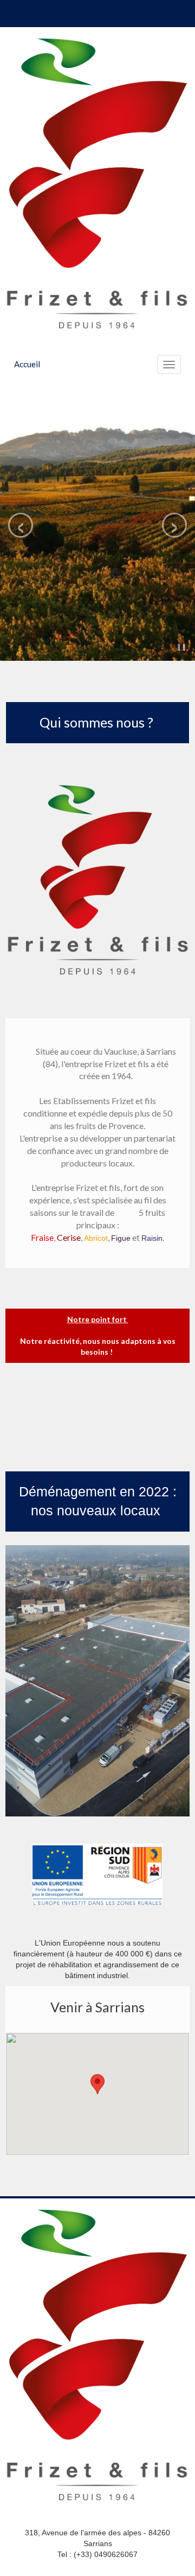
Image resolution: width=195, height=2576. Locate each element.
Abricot (96, 1238)
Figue (121, 1238)
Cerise (69, 1237)
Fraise (42, 1237)
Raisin (152, 1238)
